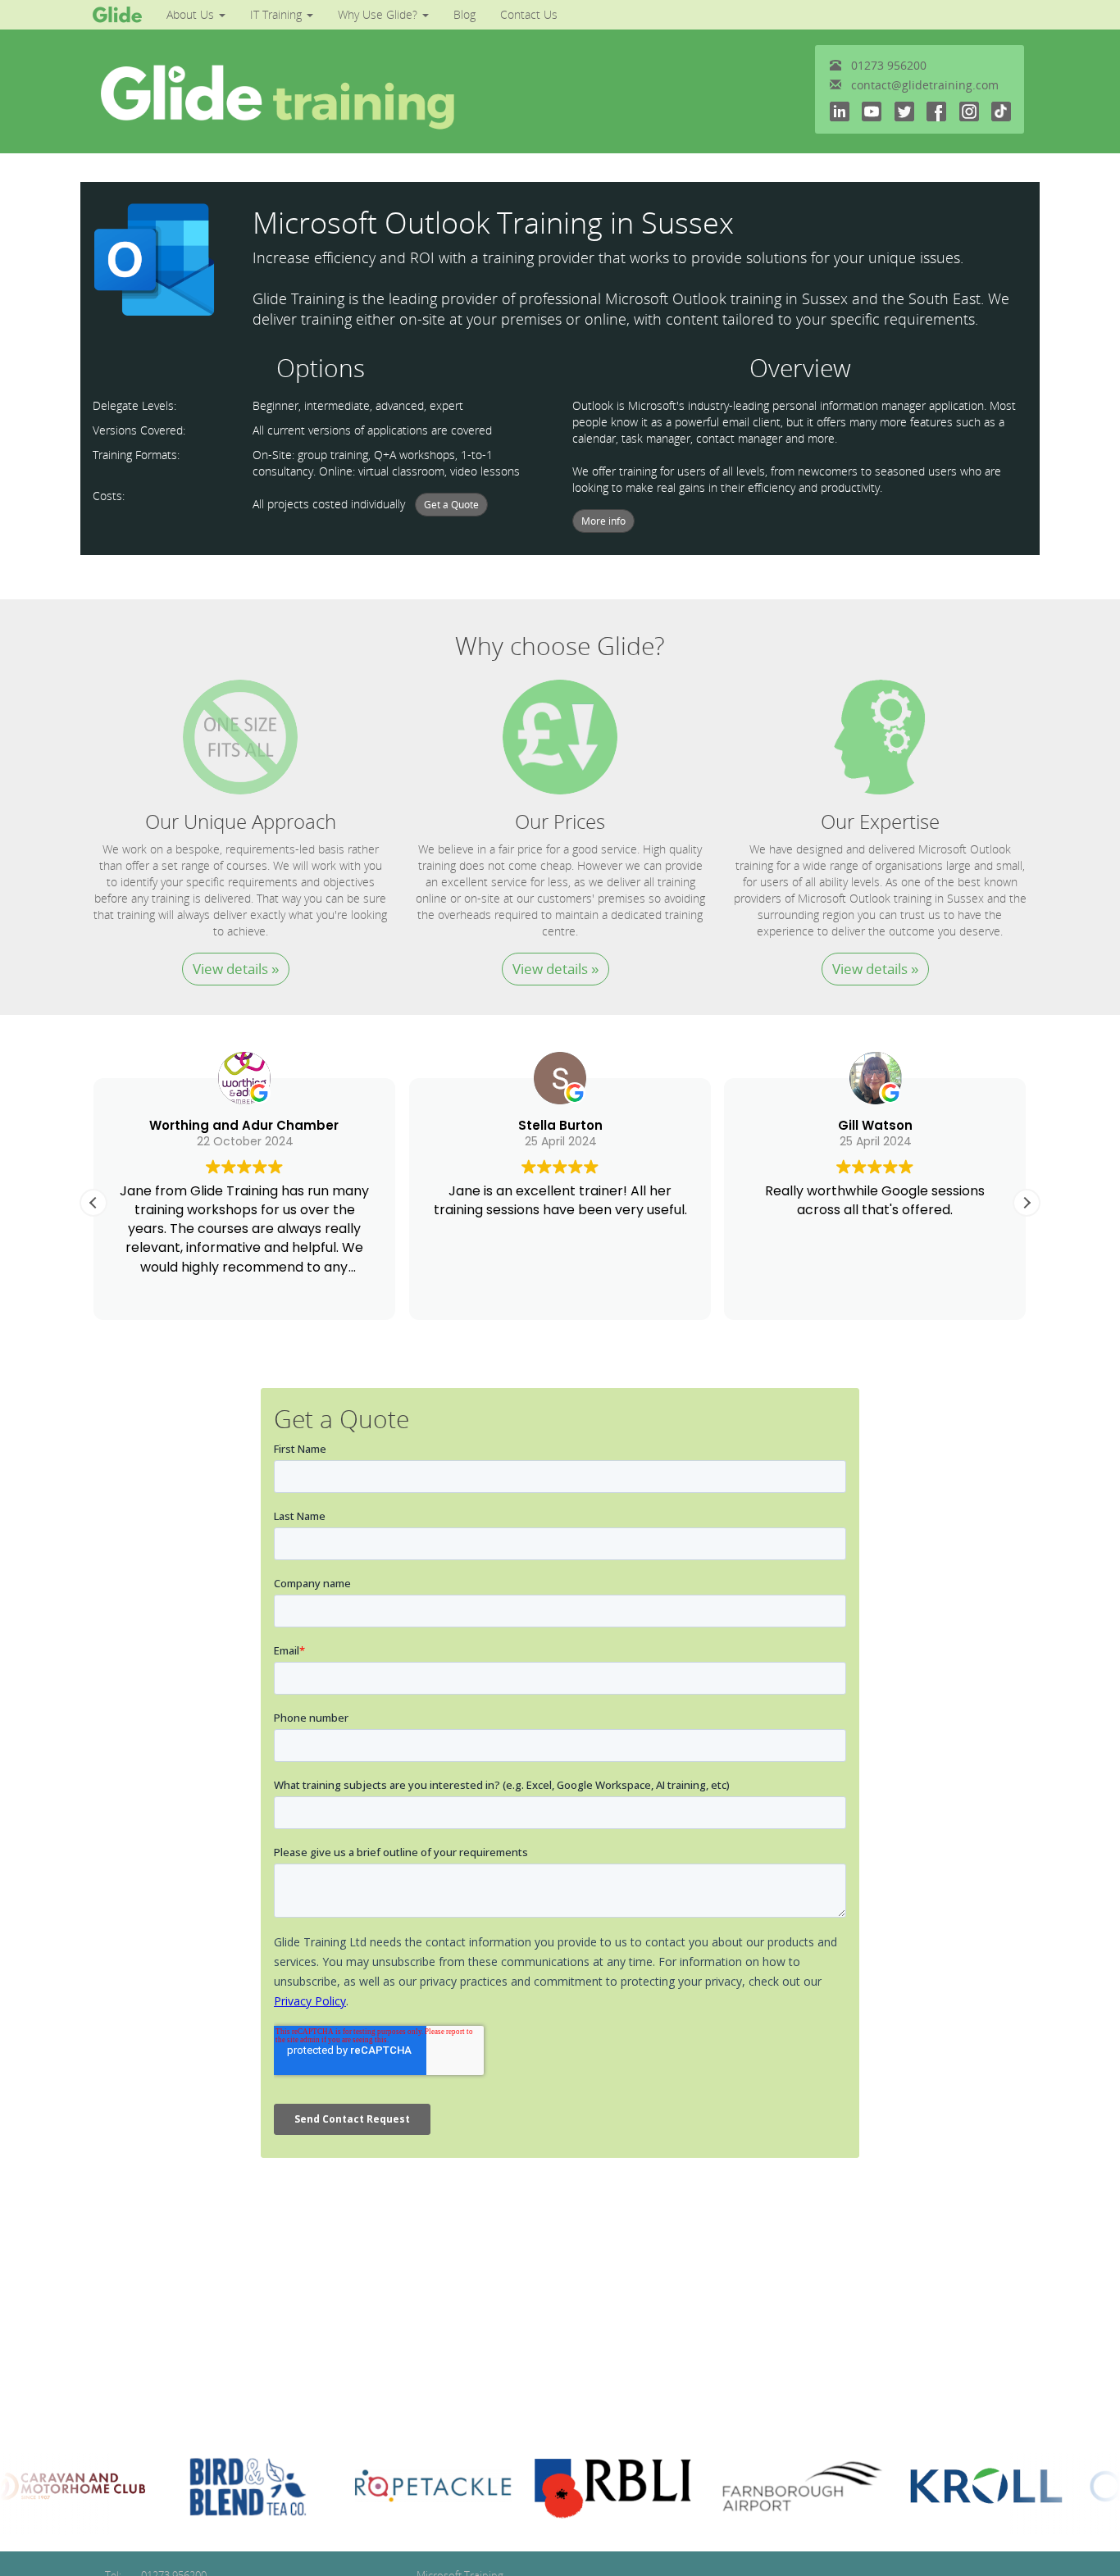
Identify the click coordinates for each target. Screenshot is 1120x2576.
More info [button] (603, 521)
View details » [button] (236, 969)
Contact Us (529, 14)
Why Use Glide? (379, 14)
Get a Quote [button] (451, 505)
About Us (192, 14)
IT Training (278, 14)
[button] (1027, 1203)
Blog (464, 14)
